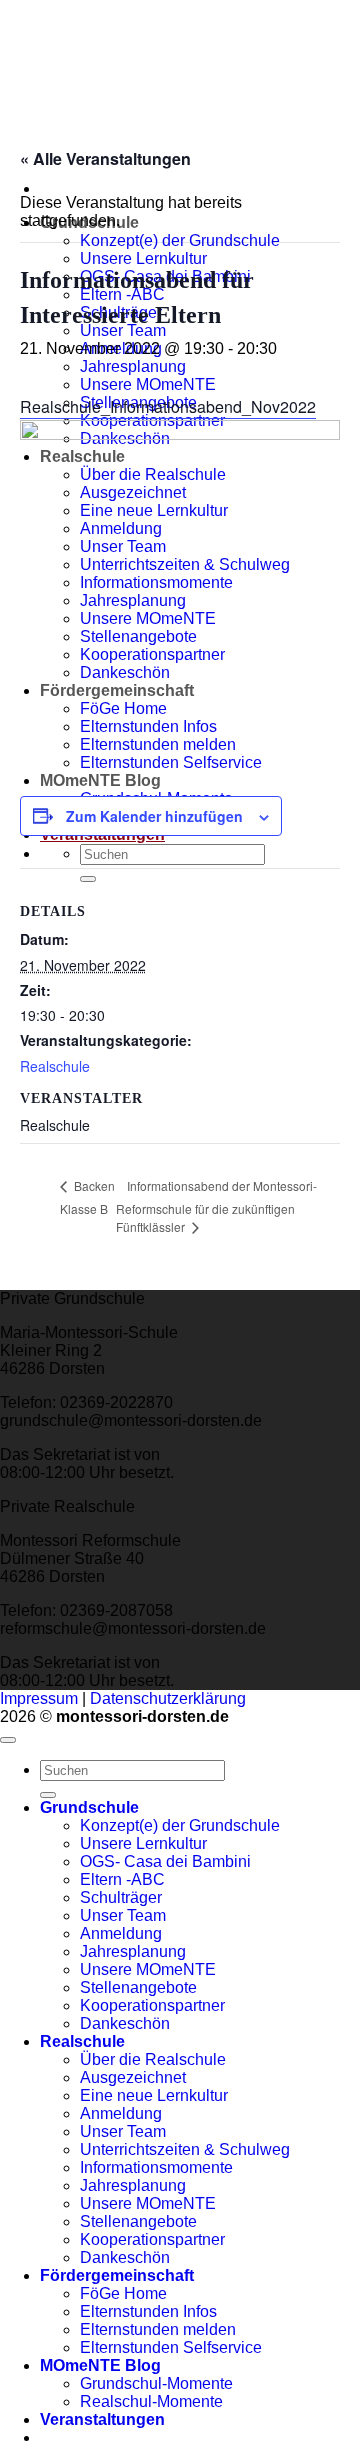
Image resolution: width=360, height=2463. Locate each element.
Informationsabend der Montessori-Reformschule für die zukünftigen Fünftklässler (216, 1206)
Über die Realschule (153, 2059)
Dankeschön (125, 2023)
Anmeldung (121, 1933)
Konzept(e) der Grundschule (180, 240)
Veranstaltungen (102, 2419)
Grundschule (89, 1807)
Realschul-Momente (151, 2401)
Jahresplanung (133, 366)
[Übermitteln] (48, 1795)
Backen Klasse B (87, 1196)
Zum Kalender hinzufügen (154, 816)
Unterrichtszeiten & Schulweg (185, 2149)
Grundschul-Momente (156, 2383)
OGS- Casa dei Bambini (165, 1861)
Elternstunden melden (158, 2329)
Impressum (39, 1698)
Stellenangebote (138, 1987)
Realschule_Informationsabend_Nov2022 (168, 406)
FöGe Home (123, 2293)
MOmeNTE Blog (100, 2365)
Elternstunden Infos (148, 2311)
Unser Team (123, 1915)
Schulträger (121, 1897)
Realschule (55, 1066)
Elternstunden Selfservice (171, 2347)
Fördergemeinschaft (117, 2275)
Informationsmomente (156, 2167)
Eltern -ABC (122, 1879)
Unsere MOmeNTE (148, 1969)
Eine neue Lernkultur (154, 2095)
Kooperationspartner (152, 2005)
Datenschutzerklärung (168, 1698)
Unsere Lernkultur (143, 258)
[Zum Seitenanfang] (8, 1740)
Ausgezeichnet (133, 2077)
